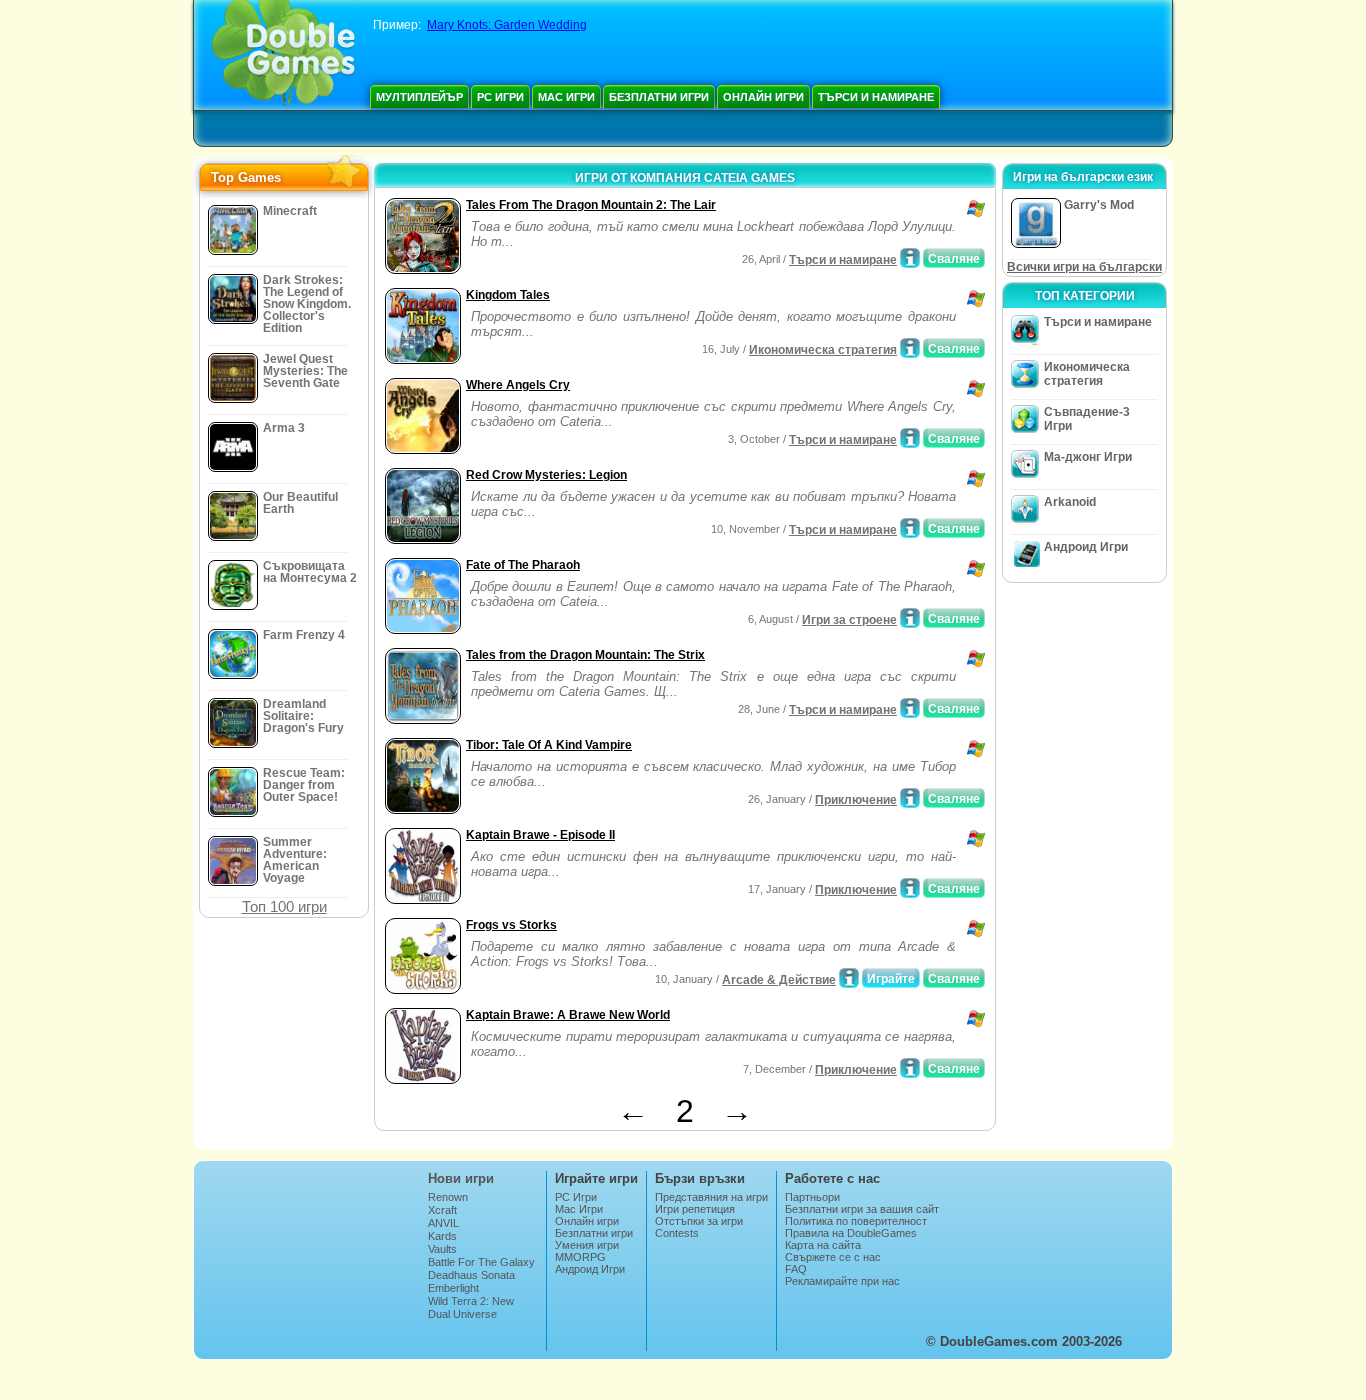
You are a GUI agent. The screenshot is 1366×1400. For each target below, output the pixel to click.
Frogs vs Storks (511, 925)
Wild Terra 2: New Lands (471, 1307)
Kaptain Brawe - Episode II (540, 835)
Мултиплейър (419, 97)
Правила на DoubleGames (851, 1233)
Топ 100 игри (284, 906)
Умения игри (587, 1245)
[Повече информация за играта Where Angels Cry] (910, 438)
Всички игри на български (1084, 267)
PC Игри (500, 97)
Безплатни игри (659, 97)
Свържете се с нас (833, 1257)
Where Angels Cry (518, 385)
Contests (677, 1233)
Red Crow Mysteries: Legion (546, 475)
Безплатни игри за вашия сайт (862, 1209)
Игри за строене (849, 620)
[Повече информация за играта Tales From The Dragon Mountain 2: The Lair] (910, 258)
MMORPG (580, 1257)
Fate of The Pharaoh (523, 565)
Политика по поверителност (856, 1221)
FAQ (796, 1269)
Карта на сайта (823, 1245)
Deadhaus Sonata (471, 1275)
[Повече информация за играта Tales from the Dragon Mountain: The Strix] (910, 708)
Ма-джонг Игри (1088, 457)
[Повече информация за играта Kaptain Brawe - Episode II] (910, 888)
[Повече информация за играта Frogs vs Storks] (849, 978)
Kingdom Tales (508, 295)
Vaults (442, 1249)
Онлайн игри (763, 97)
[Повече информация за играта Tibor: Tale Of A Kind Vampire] (910, 798)
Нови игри (461, 1178)
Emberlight (453, 1288)
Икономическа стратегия (823, 350)
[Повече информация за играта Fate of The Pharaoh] (910, 618)
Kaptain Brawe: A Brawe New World (568, 1015)
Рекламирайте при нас (842, 1281)
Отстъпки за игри (699, 1221)
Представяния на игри (711, 1197)
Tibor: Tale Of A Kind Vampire (549, 745)
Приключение (856, 800)
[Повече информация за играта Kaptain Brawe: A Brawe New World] (910, 1068)
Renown (448, 1197)
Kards (442, 1236)
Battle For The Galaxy (481, 1262)
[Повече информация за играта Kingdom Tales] (910, 348)
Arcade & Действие (779, 980)
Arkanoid (1070, 502)
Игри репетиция (695, 1209)
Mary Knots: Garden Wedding (507, 25)
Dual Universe (462, 1314)
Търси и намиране (876, 97)
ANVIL (443, 1223)
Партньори (812, 1197)
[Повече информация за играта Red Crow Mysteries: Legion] (910, 528)
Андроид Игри (1086, 547)
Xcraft (442, 1210)
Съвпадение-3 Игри (1087, 419)
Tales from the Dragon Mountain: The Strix (585, 655)
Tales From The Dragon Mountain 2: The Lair (591, 205)
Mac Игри (566, 97)
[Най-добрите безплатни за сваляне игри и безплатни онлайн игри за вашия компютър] (283, 55)
